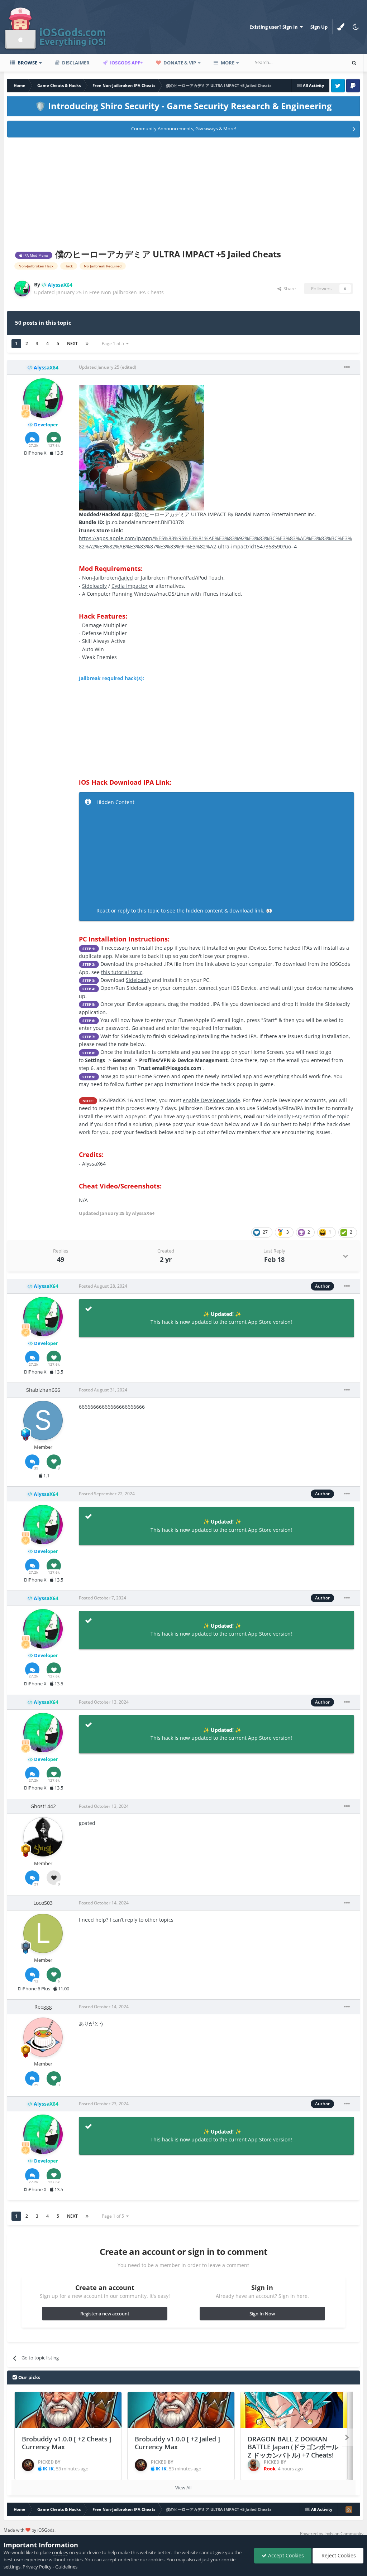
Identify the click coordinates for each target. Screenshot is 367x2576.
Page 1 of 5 (114, 343)
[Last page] (87, 344)
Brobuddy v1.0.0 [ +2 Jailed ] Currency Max (177, 2443)
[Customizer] (341, 27)
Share (289, 289)
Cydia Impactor (130, 586)
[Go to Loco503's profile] (43, 1933)
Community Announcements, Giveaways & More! (183, 129)
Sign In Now (262, 2314)
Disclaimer (75, 63)
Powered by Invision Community (332, 2534)
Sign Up (319, 27)
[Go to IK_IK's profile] (28, 2465)
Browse (27, 63)
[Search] (354, 63)
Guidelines (66, 2567)
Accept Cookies (285, 2555)
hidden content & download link (225, 911)
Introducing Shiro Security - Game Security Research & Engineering (183, 106)
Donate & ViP (179, 63)
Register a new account (105, 2314)
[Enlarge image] (142, 447)
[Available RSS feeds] (349, 2509)
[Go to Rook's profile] (254, 2465)
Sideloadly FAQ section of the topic (308, 1116)
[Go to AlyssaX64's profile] (22, 289)
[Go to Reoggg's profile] (43, 2037)
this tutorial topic (122, 972)
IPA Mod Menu (35, 255)
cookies (60, 2552)
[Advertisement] (183, 192)
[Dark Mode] (356, 27)
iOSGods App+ (126, 63)
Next (72, 343)
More (228, 63)
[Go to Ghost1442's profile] (43, 1837)
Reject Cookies (338, 2555)
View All (183, 2488)
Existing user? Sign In (275, 27)
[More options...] (347, 367)
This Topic (325, 62)
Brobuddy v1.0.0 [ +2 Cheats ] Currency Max (67, 2443)
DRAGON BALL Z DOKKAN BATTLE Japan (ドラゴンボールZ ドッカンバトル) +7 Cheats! (293, 2447)
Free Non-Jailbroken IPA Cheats (127, 292)
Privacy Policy (37, 2567)
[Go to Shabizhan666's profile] (43, 1420)
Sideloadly (94, 586)
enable (211, 1100)
